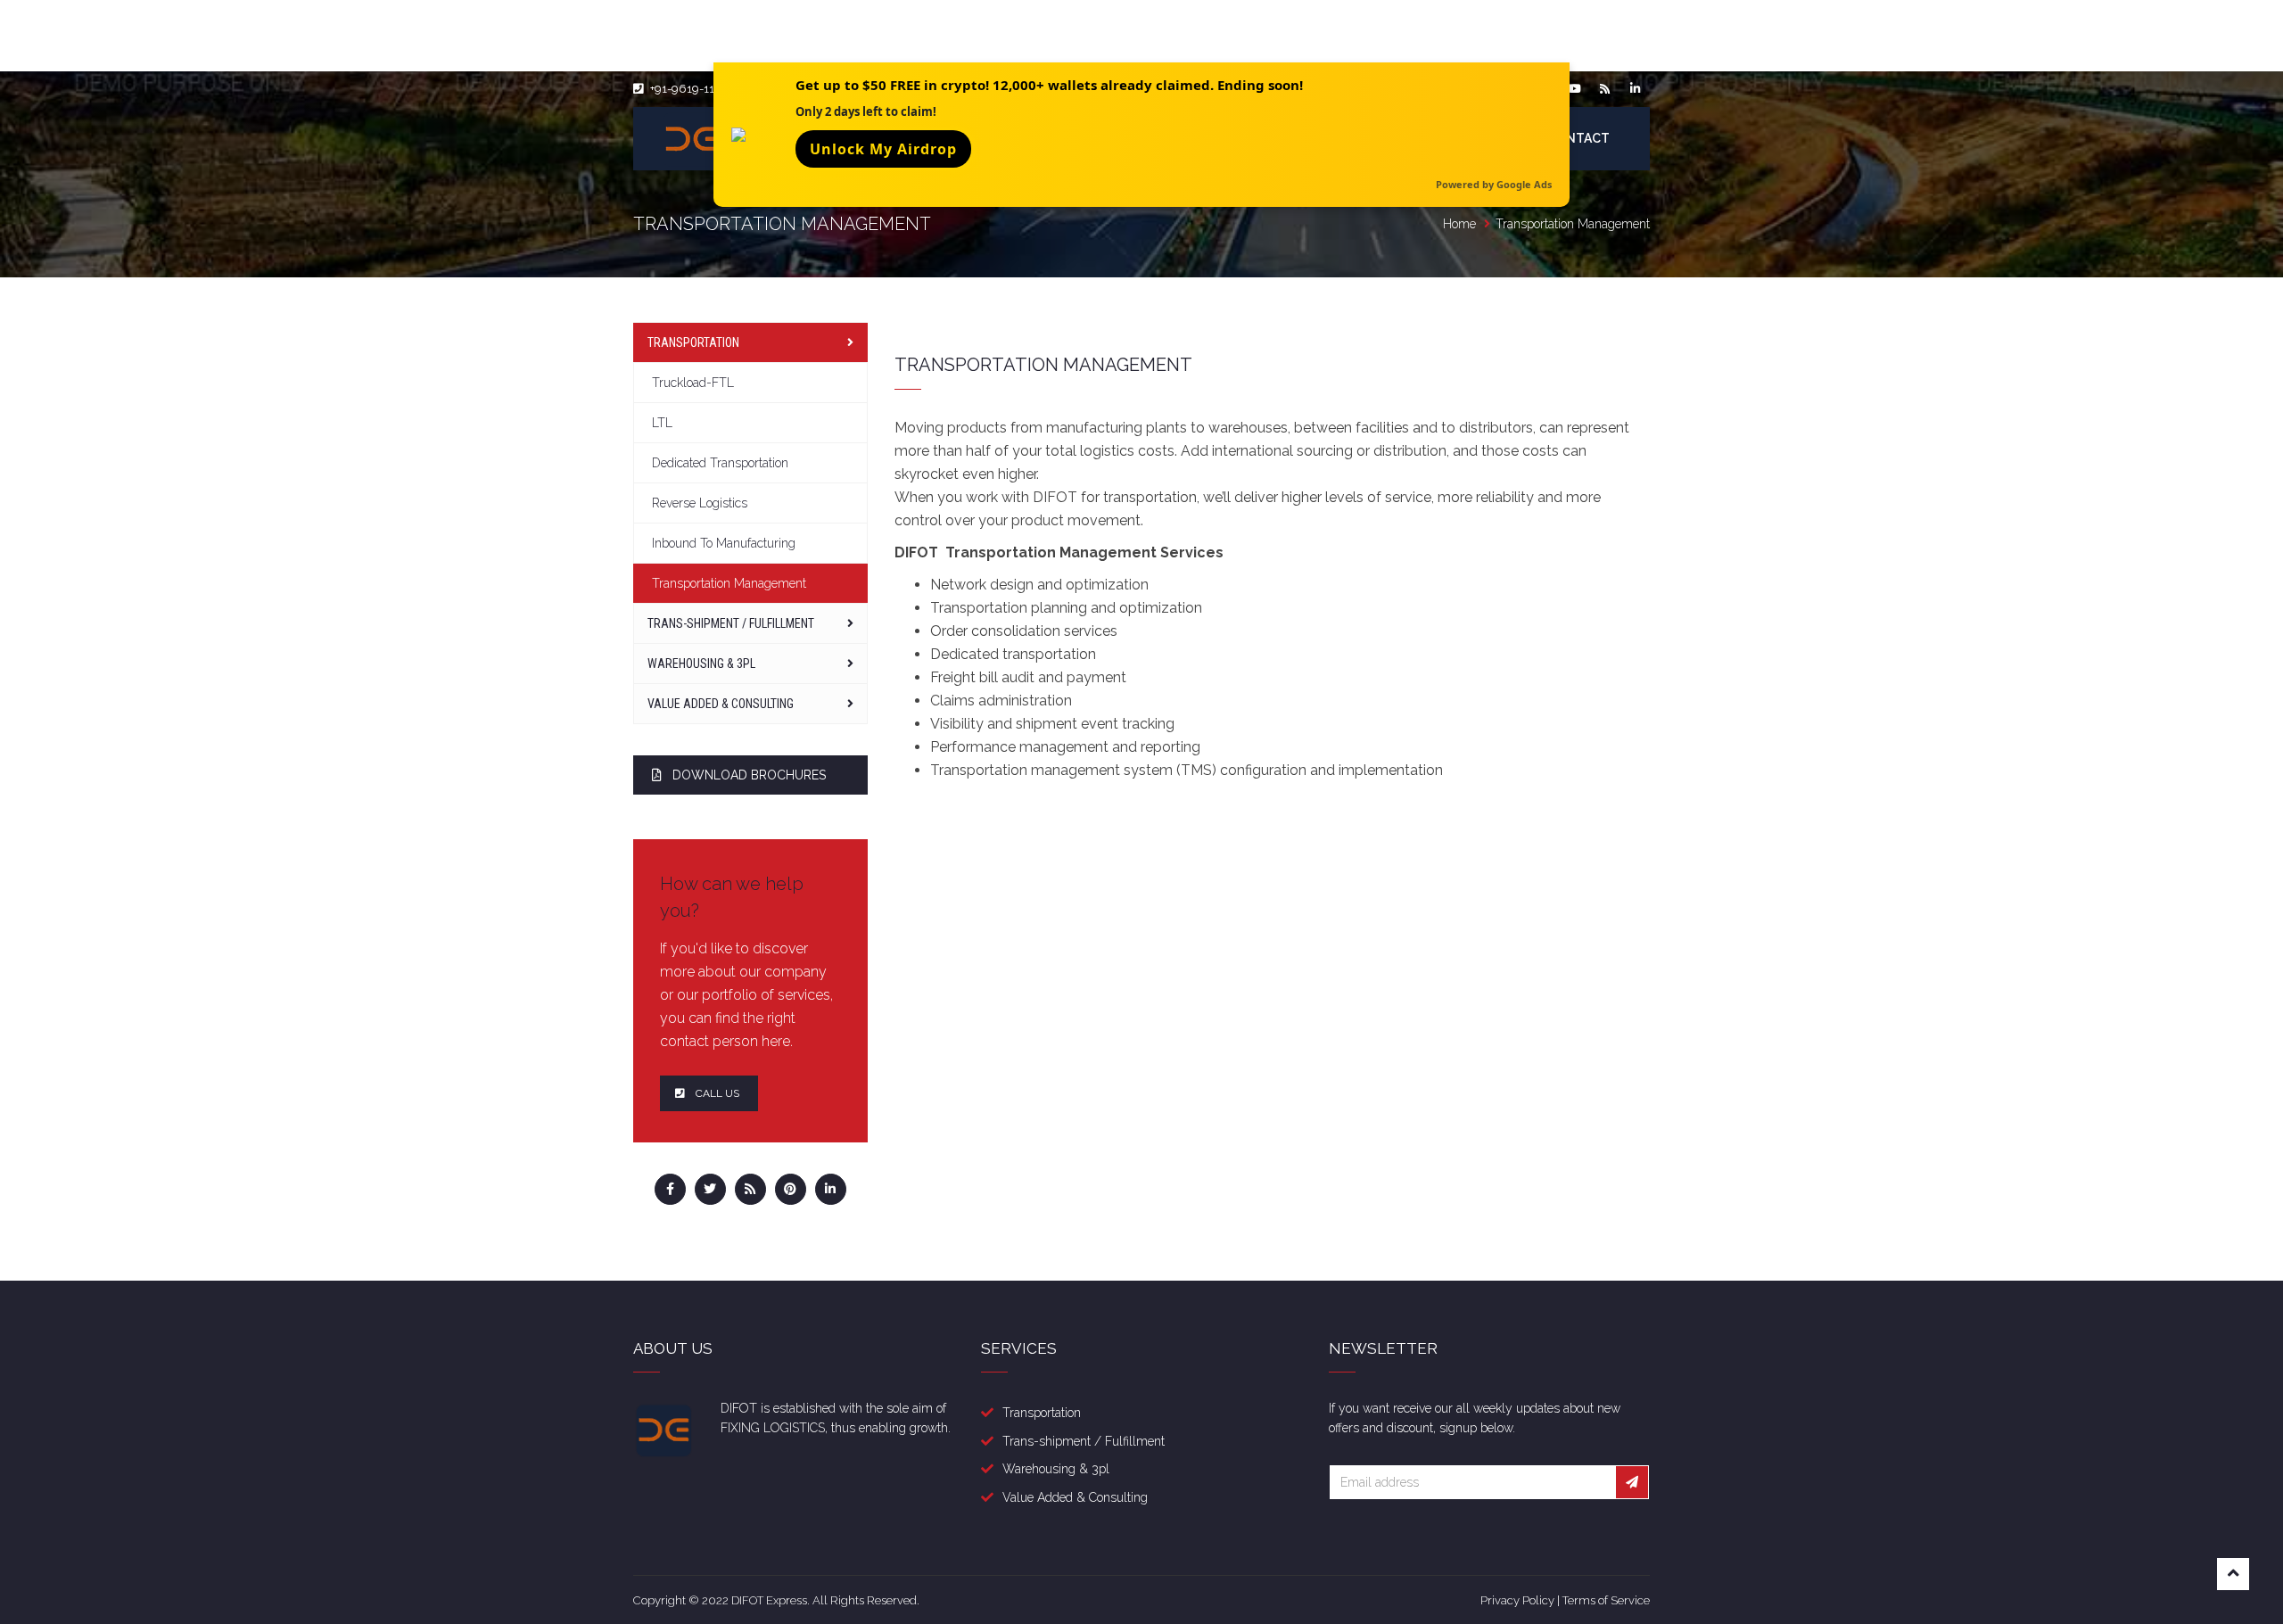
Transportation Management (729, 583)
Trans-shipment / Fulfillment (731, 623)
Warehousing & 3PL (701, 664)
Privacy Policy (1517, 1600)
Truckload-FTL (693, 383)
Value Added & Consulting (721, 704)
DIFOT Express (769, 1600)
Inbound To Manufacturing (724, 543)
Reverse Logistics (700, 503)
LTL (662, 423)
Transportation (693, 342)
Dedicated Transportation (720, 463)
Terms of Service (1606, 1600)
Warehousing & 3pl (1056, 1469)
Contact (1578, 138)
